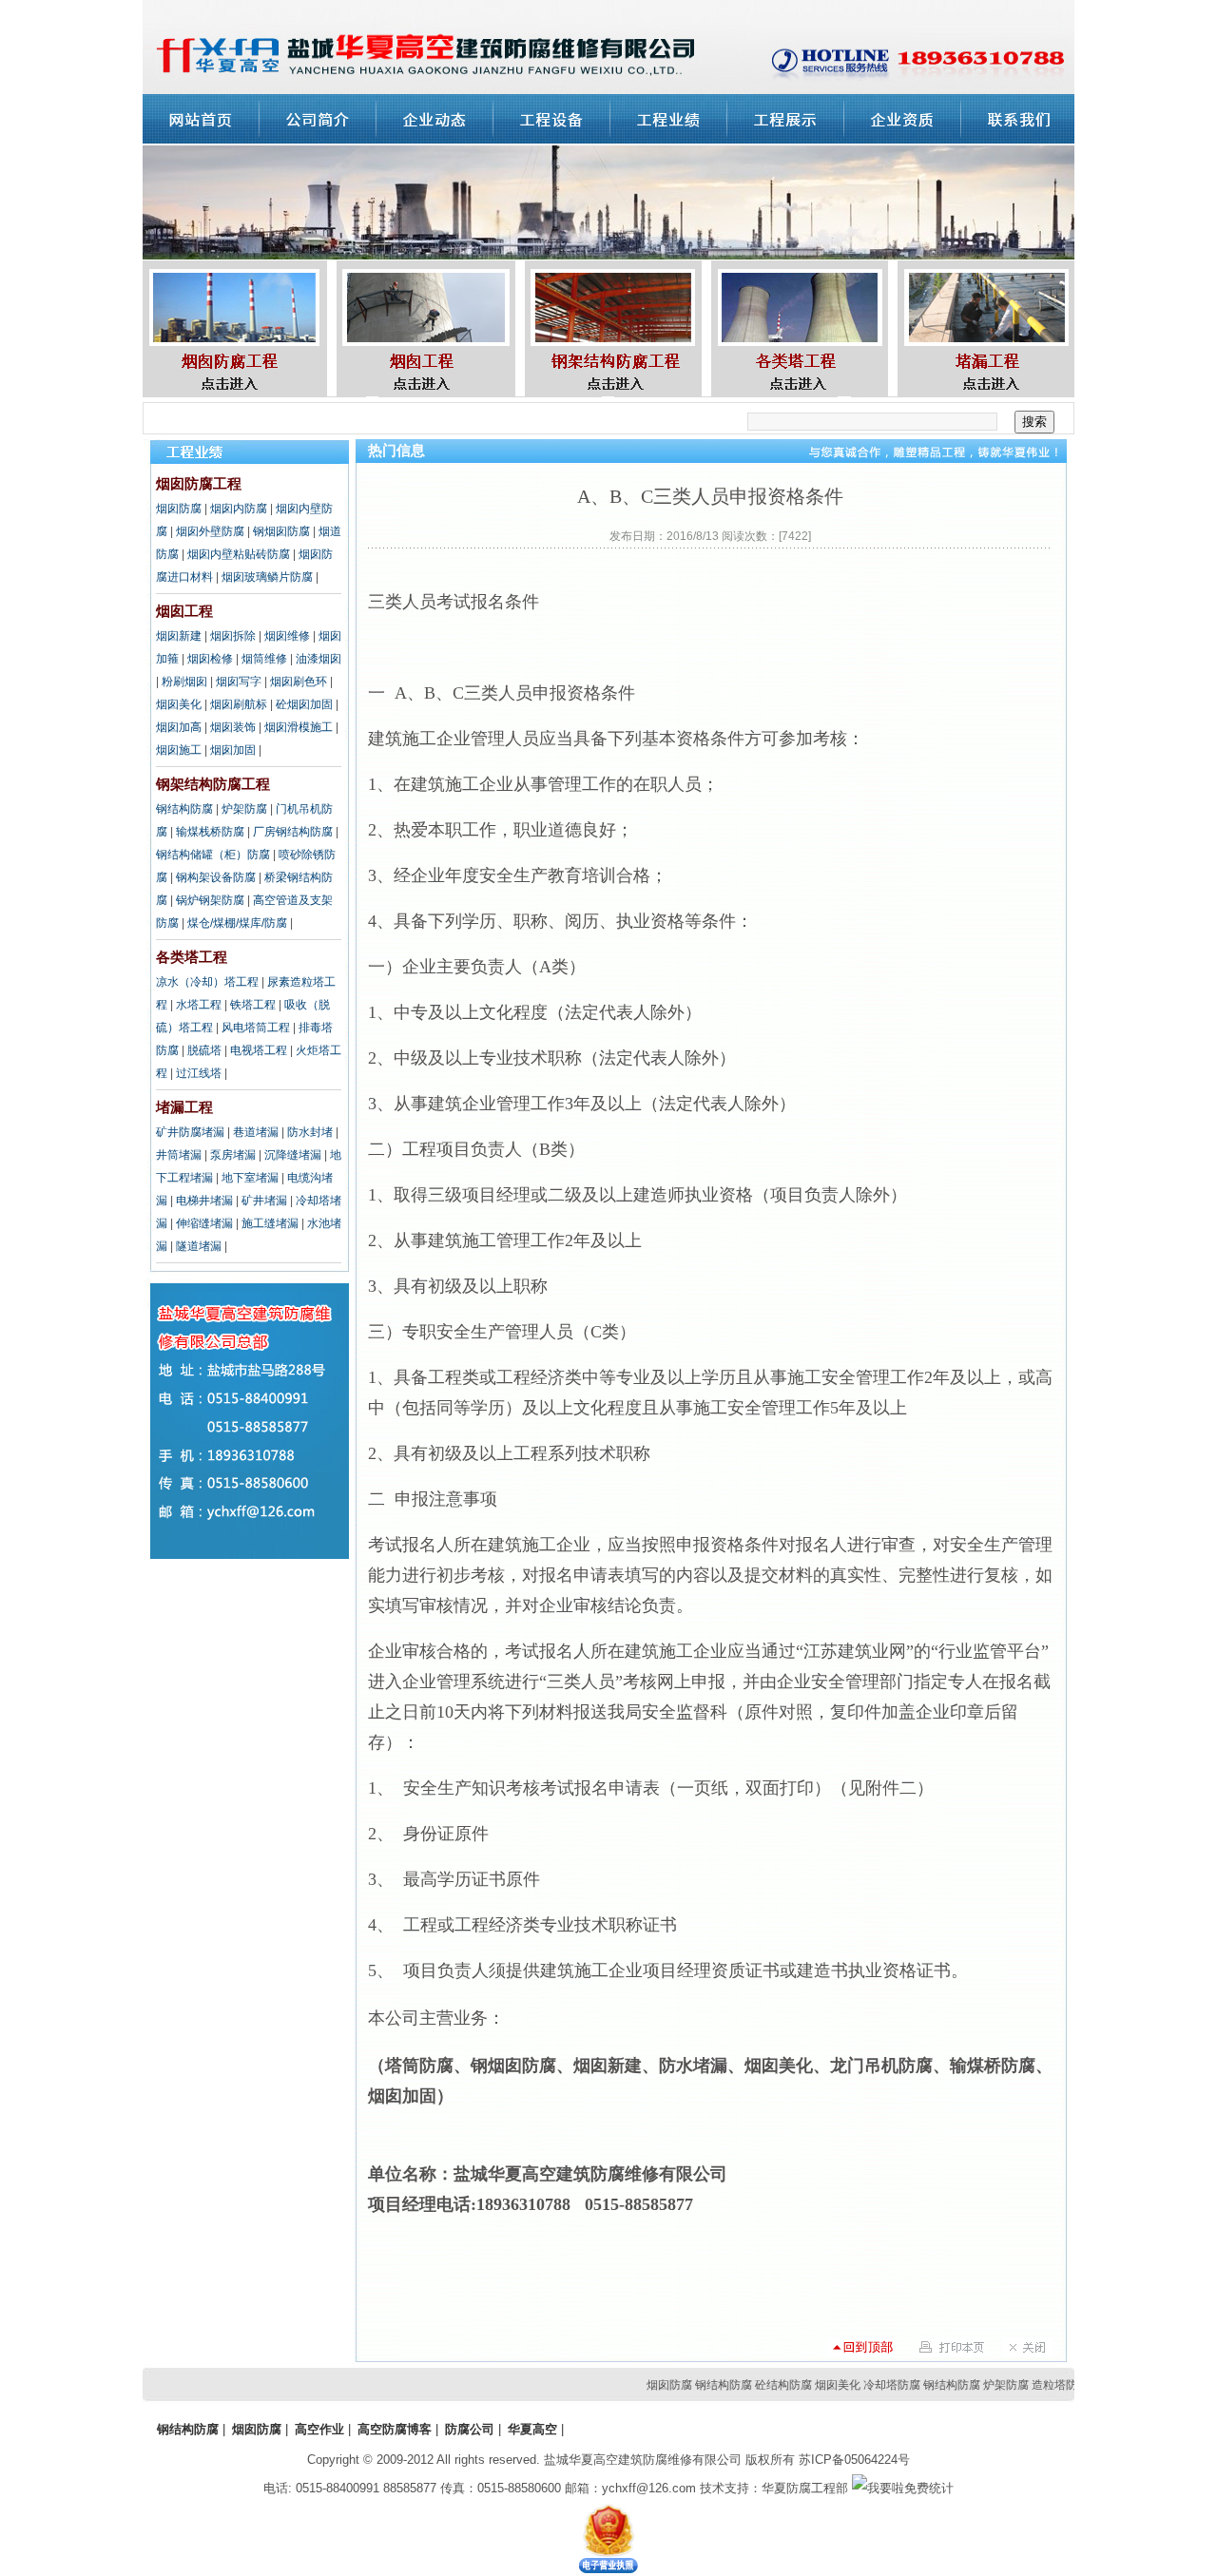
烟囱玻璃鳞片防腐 (267, 577)
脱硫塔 (204, 1050)
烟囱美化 (179, 704)
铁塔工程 (253, 1005)
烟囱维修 (287, 636)
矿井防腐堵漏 (190, 1132)
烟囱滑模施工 (299, 727)
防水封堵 (310, 1132)
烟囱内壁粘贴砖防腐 (239, 554)
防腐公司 (470, 2429)
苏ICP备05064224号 (854, 2460)
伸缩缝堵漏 (204, 1223)
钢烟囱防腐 (281, 531)
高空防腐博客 (395, 2429)
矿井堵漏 (264, 1201)
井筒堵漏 (179, 1155)
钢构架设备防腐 (216, 877)
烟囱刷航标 (239, 704)
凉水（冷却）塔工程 (207, 982)
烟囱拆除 (233, 636)
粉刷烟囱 (184, 682)
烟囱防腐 (179, 509)
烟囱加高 (179, 727)
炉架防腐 (244, 809)
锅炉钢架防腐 (210, 900)
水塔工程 (199, 1005)
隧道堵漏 (199, 1246)
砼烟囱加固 (304, 704)
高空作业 (319, 2429)
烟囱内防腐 (239, 509)
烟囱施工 (179, 750)
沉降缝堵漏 (293, 1155)
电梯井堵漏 (204, 1201)
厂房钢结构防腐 (293, 832)
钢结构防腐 (184, 809)
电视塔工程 (259, 1050)
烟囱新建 (179, 636)
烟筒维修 (264, 659)
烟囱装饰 (233, 727)
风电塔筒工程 (256, 1028)
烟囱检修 (210, 659)
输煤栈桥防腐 (210, 832)
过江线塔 (199, 1073)
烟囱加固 (233, 750)
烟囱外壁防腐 (210, 531)
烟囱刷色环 (299, 682)
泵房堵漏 (233, 1155)
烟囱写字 (239, 682)
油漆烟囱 (319, 659)
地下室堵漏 (250, 1178)
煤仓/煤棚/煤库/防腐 (237, 923)
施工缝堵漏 (270, 1223)
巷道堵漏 (256, 1132)
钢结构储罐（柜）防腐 (213, 855)
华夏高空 (532, 2429)
